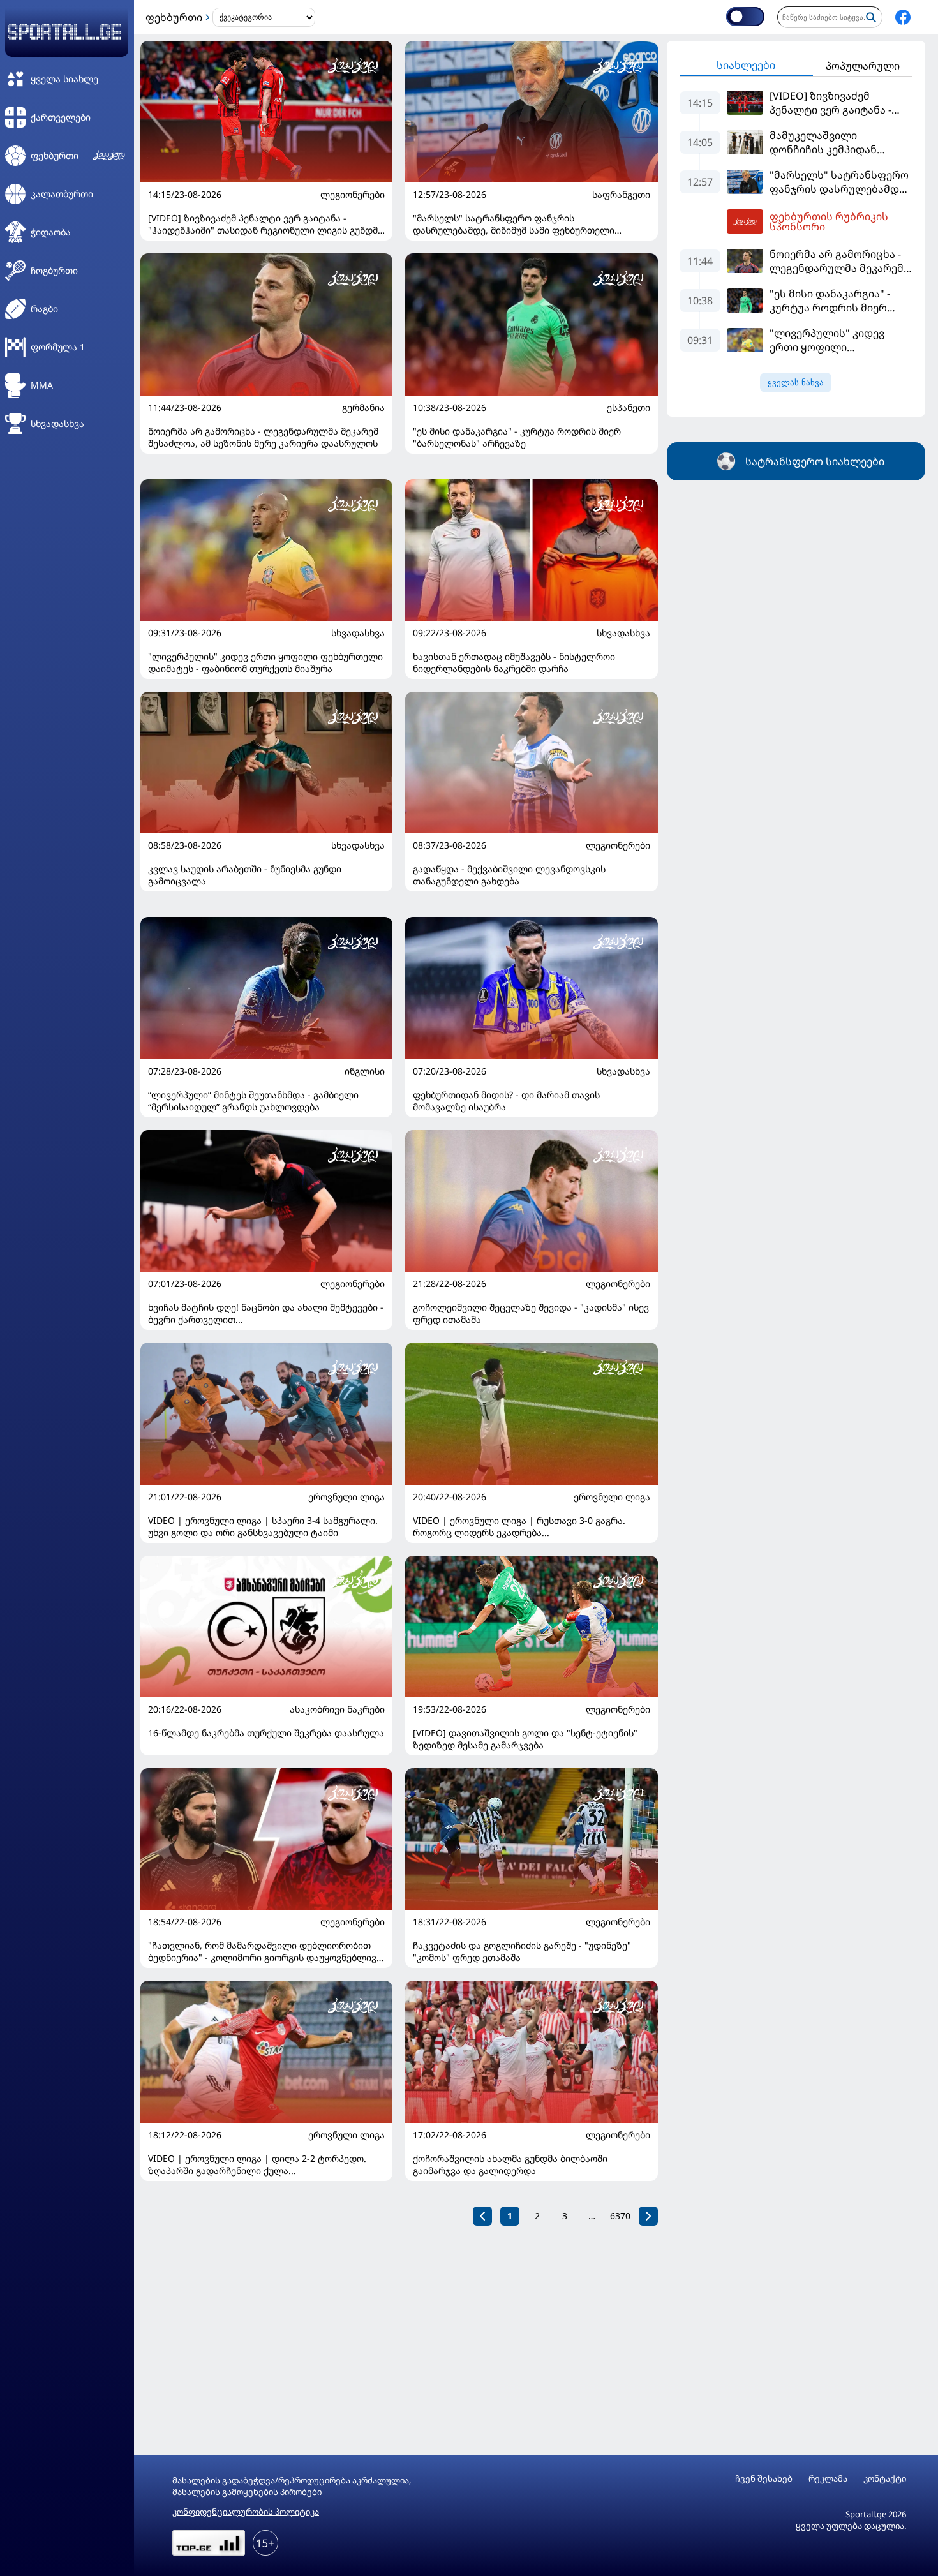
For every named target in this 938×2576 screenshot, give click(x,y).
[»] (648, 2216)
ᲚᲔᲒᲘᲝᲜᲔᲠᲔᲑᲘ (353, 195)
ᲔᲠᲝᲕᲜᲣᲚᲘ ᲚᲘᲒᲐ (346, 1497)
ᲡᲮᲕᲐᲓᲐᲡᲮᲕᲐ (358, 633)
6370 (620, 2216)
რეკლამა (828, 2479)
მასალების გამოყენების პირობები (247, 2492)
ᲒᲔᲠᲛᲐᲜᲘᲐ (363, 408)
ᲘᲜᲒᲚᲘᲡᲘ (365, 1071)
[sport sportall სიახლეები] (903, 17)
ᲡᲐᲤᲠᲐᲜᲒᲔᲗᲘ (621, 195)
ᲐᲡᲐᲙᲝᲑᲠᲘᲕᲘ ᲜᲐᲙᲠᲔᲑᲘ (337, 1709)
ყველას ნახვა (796, 383)
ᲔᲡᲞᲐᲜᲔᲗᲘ (629, 408)
